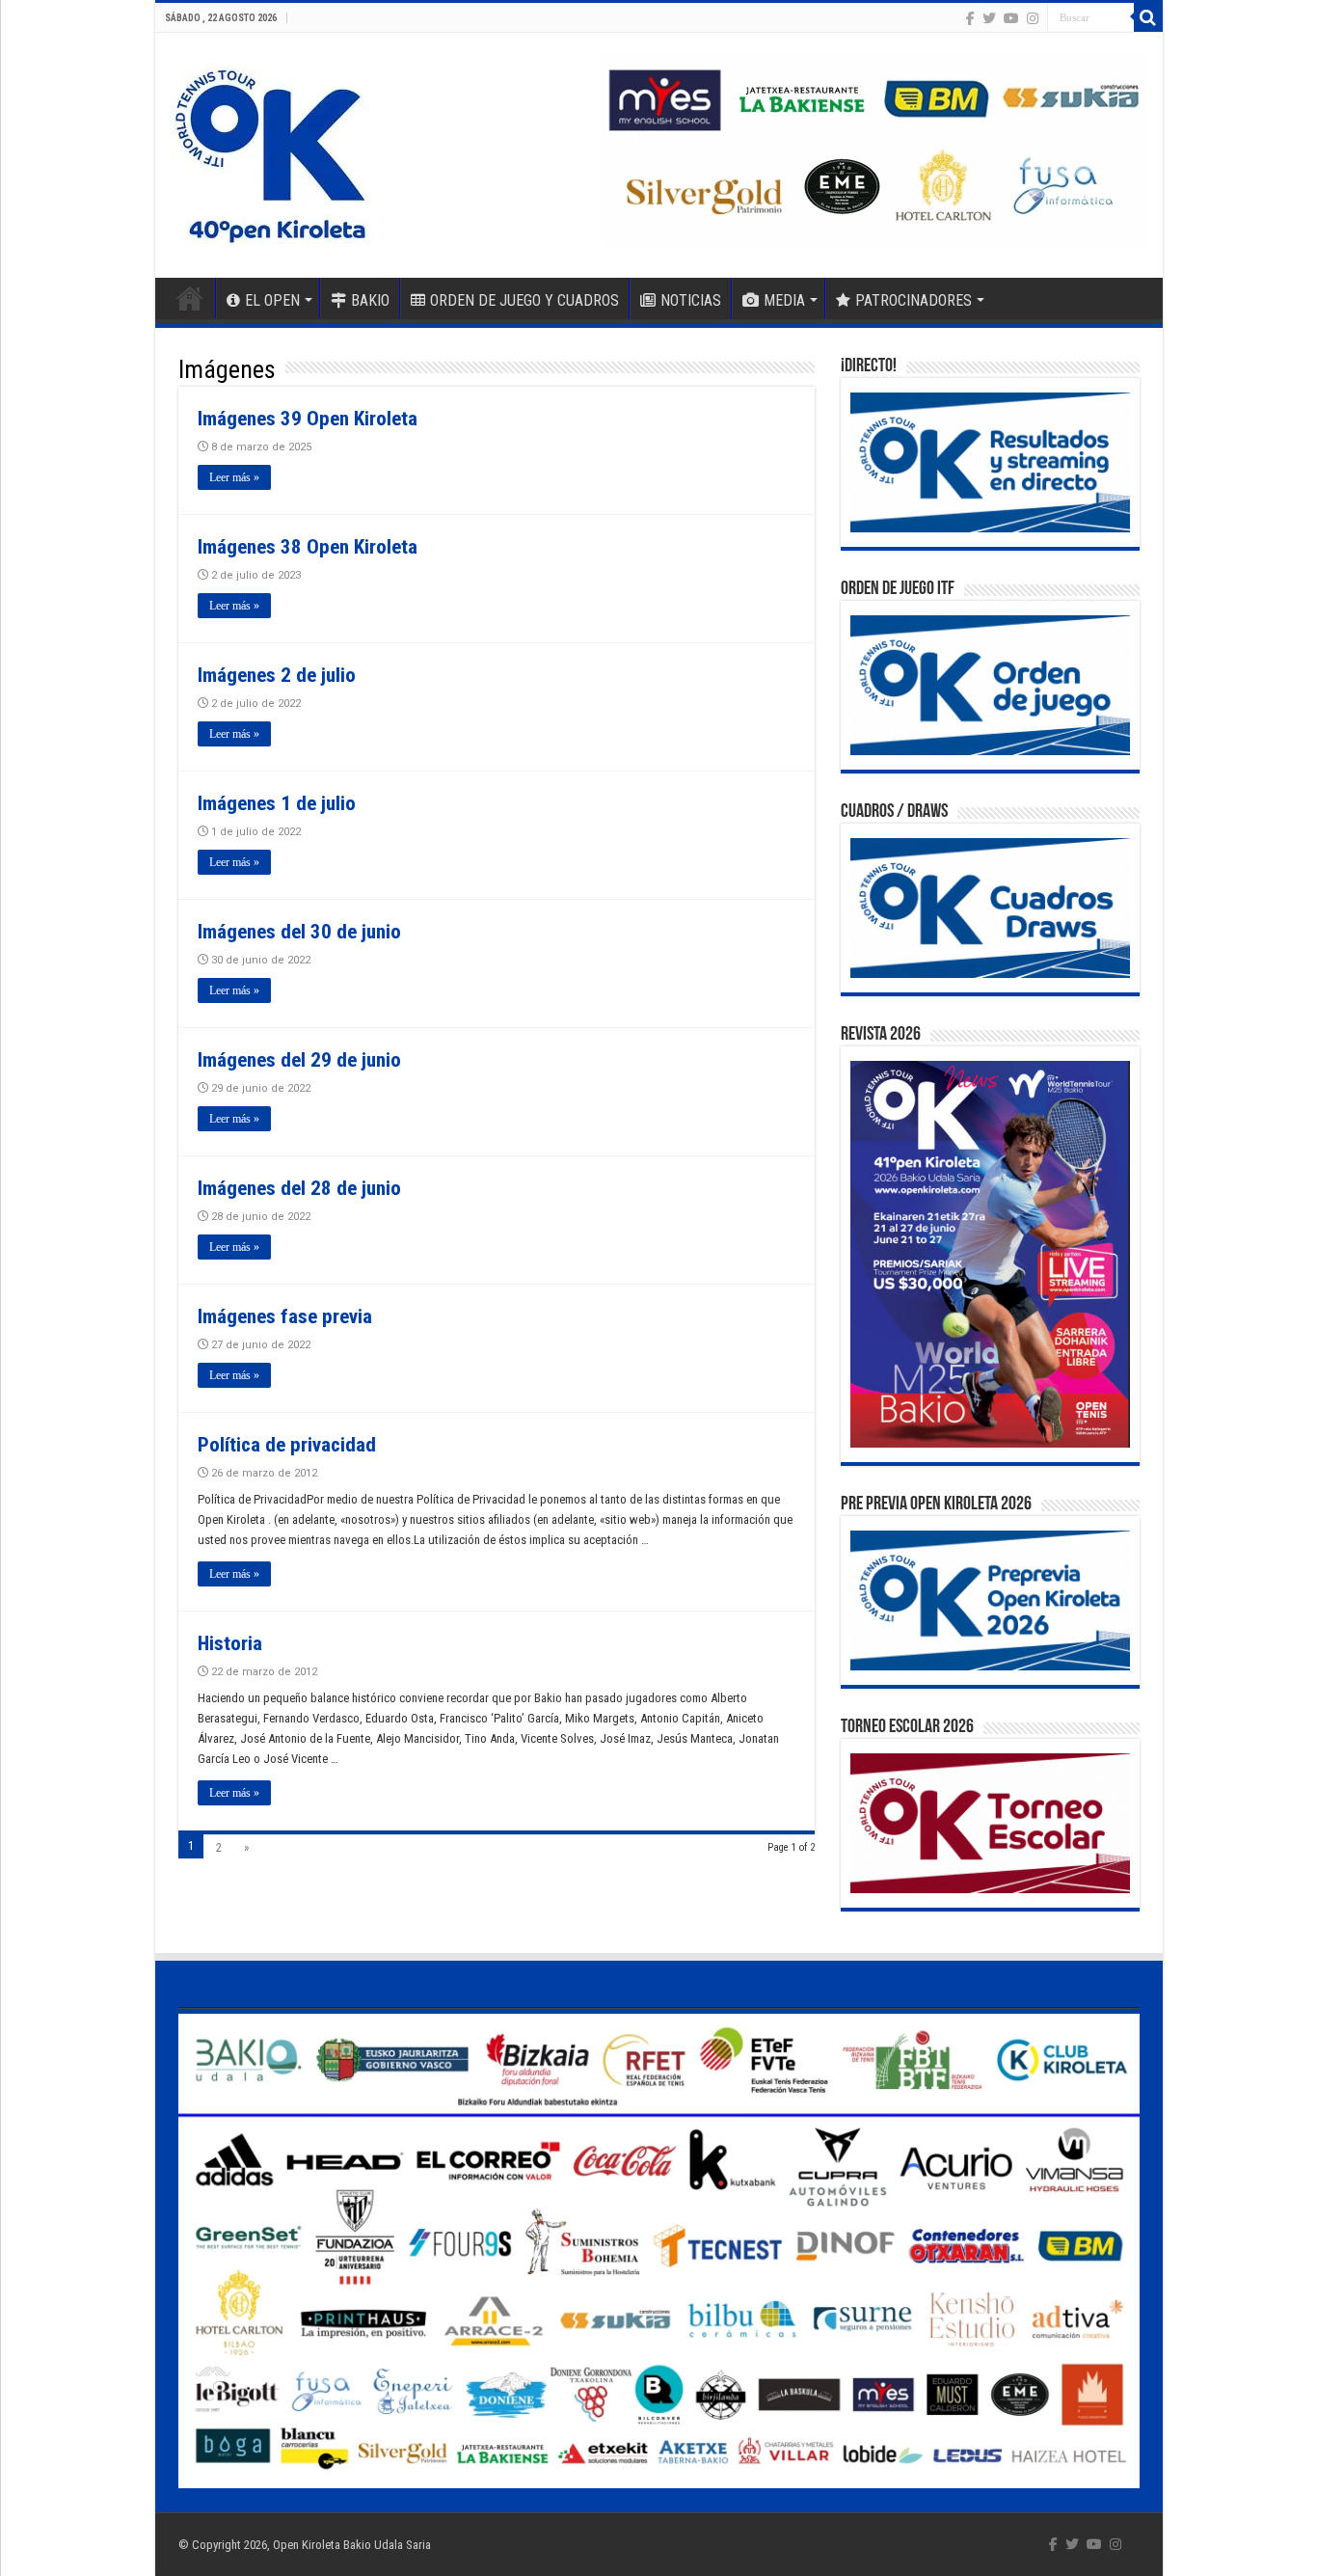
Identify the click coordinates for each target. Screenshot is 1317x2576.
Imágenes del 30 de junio (299, 932)
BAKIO (370, 300)
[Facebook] (970, 18)
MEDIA (784, 300)
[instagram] (1033, 18)
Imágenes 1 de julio (277, 803)
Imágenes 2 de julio (277, 675)
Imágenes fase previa (285, 1316)
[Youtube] (1011, 18)
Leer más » (234, 477)
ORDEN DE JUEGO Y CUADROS (524, 300)
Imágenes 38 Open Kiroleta (308, 547)
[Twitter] (989, 18)
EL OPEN (272, 300)
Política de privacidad (287, 1445)
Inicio (190, 298)
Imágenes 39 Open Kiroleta (308, 419)
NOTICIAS (691, 300)
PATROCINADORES (914, 300)
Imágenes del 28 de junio (299, 1188)
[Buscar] (1148, 17)
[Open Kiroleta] (270, 151)
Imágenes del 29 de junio (299, 1060)
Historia (230, 1643)
